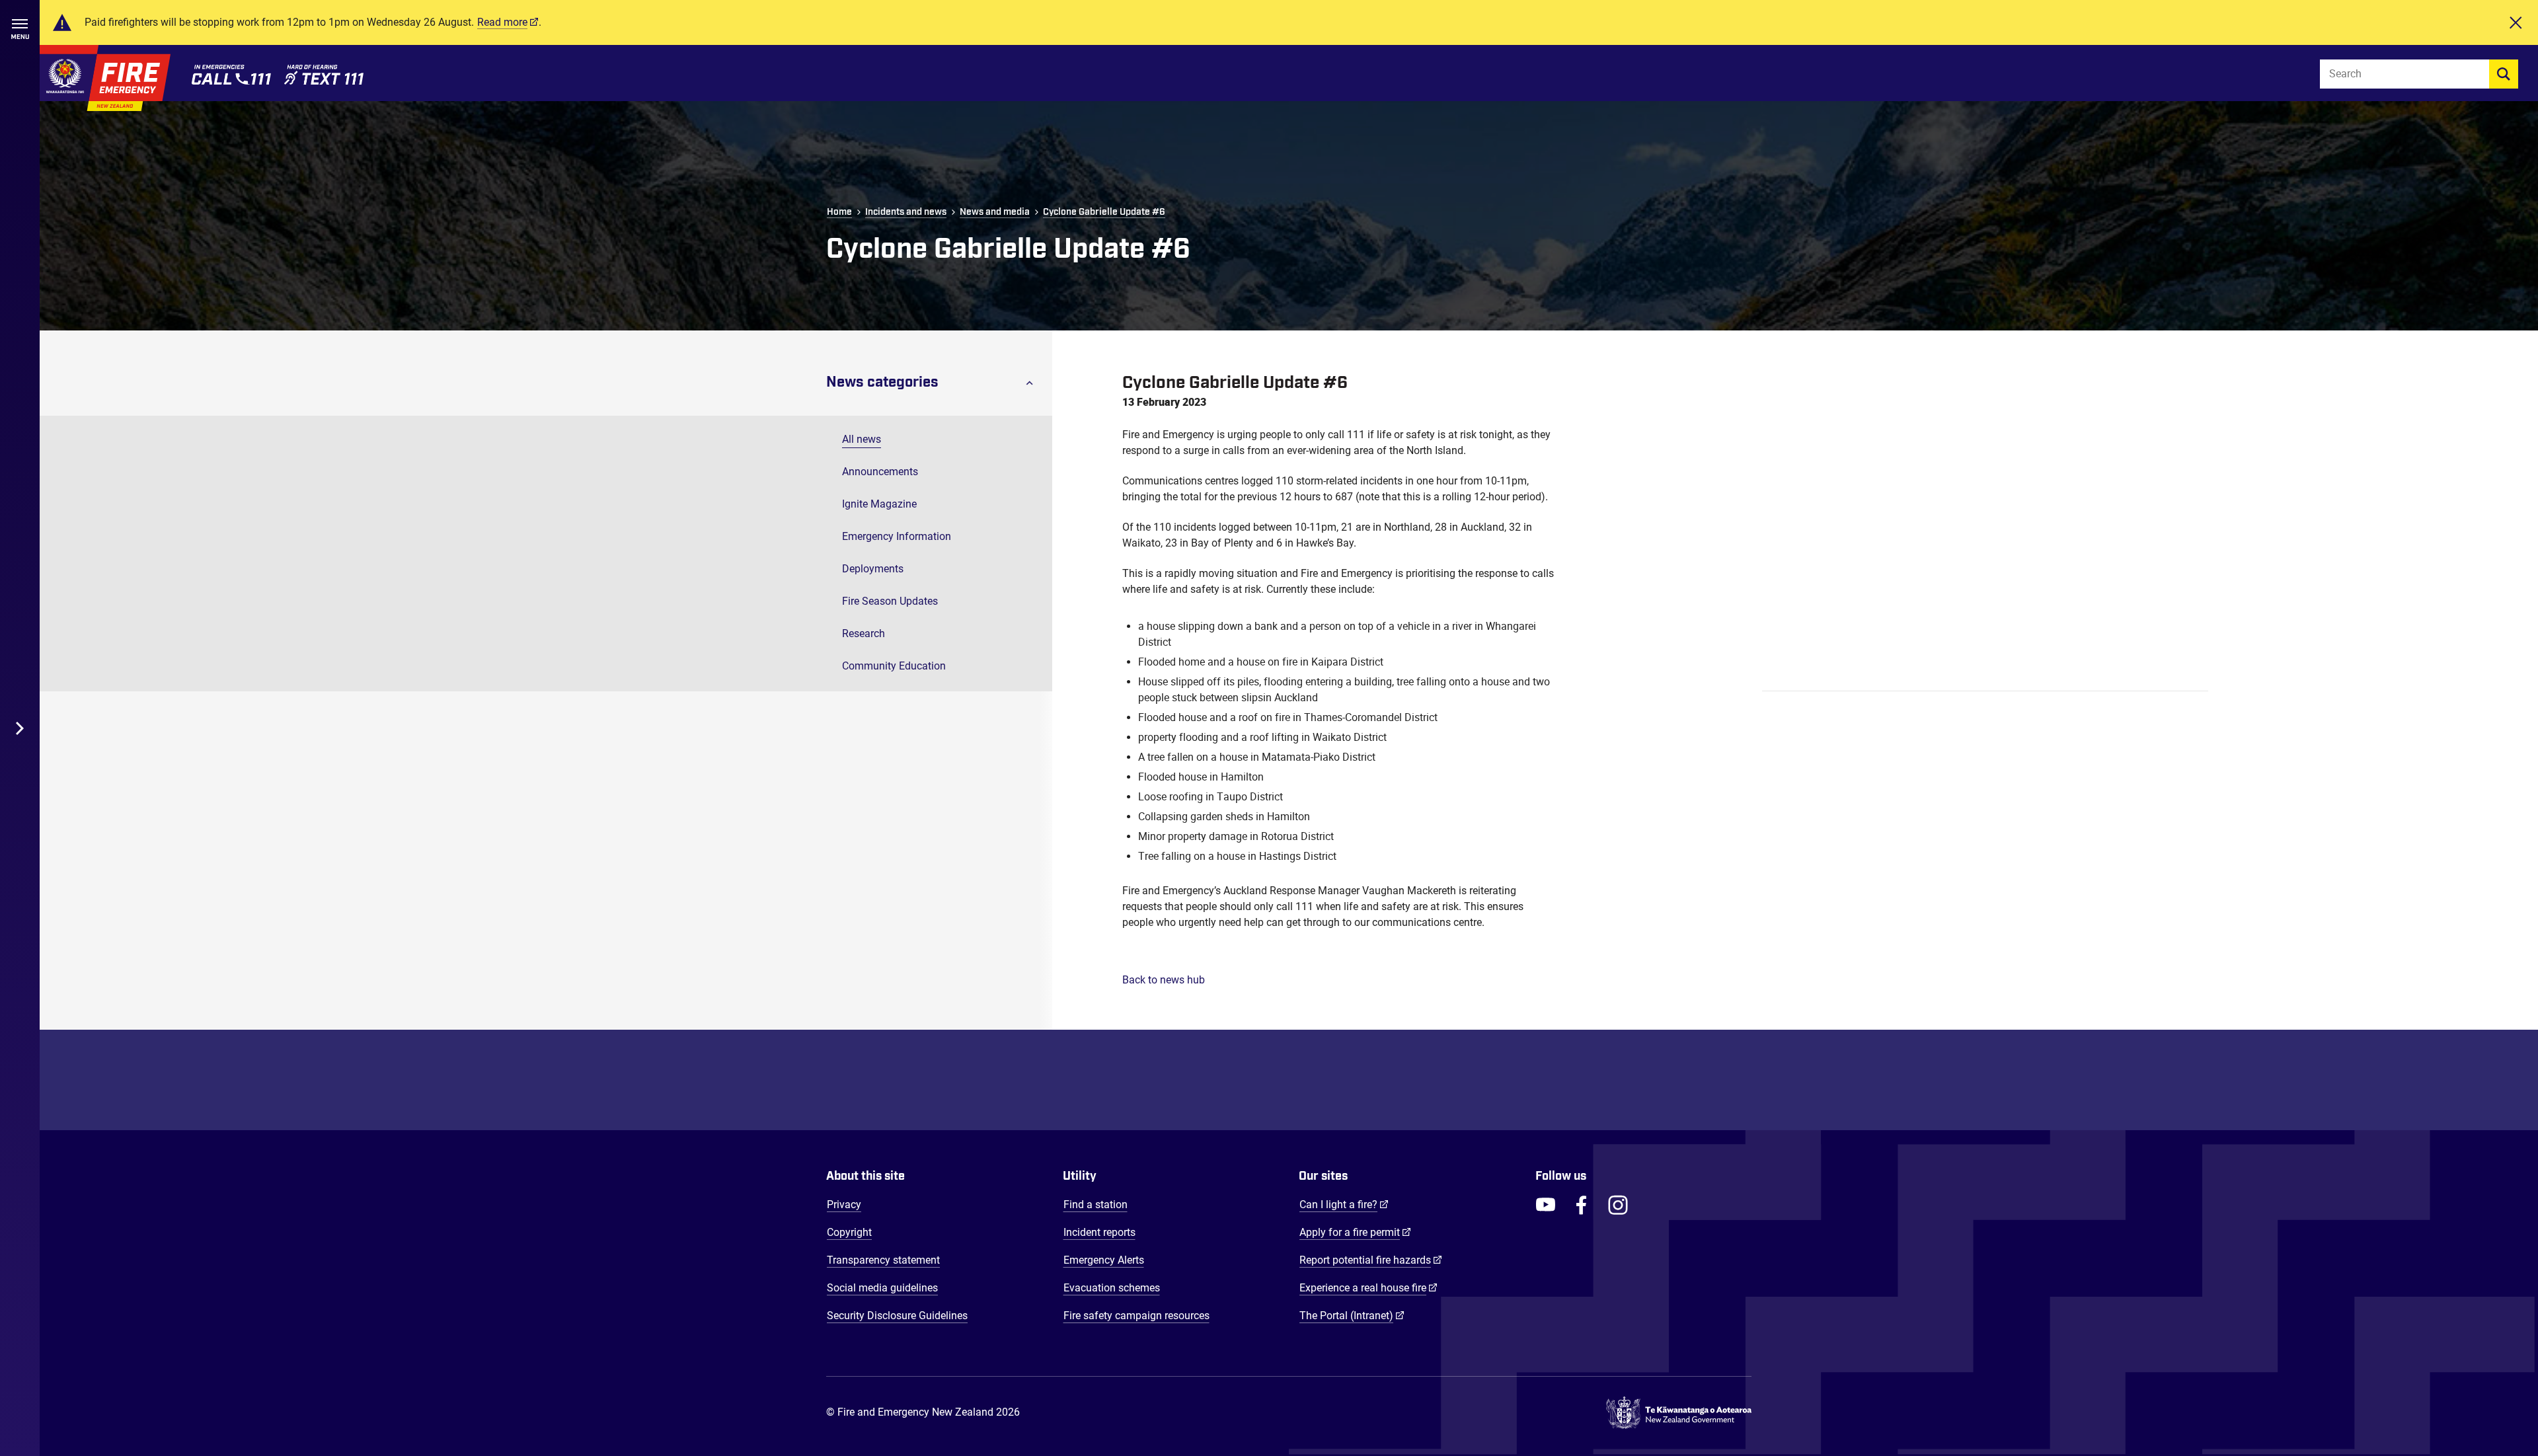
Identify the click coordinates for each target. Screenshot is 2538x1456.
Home (839, 212)
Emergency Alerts (1104, 1260)
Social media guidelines (882, 1288)
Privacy (844, 1205)
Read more (502, 22)
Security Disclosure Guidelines (897, 1316)
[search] (2504, 74)
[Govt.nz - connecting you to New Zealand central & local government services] (1679, 1413)
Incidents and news (906, 212)
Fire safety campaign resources (1136, 1316)
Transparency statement (883, 1260)
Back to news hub (1164, 980)
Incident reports (1099, 1232)
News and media (995, 212)
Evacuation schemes (1112, 1288)
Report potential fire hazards (1371, 1260)
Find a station (1096, 1205)
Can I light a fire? (1344, 1204)
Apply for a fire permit (1355, 1232)
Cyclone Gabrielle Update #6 (1104, 212)
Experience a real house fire (1368, 1287)
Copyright (849, 1232)
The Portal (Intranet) (1352, 1315)
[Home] (105, 78)
